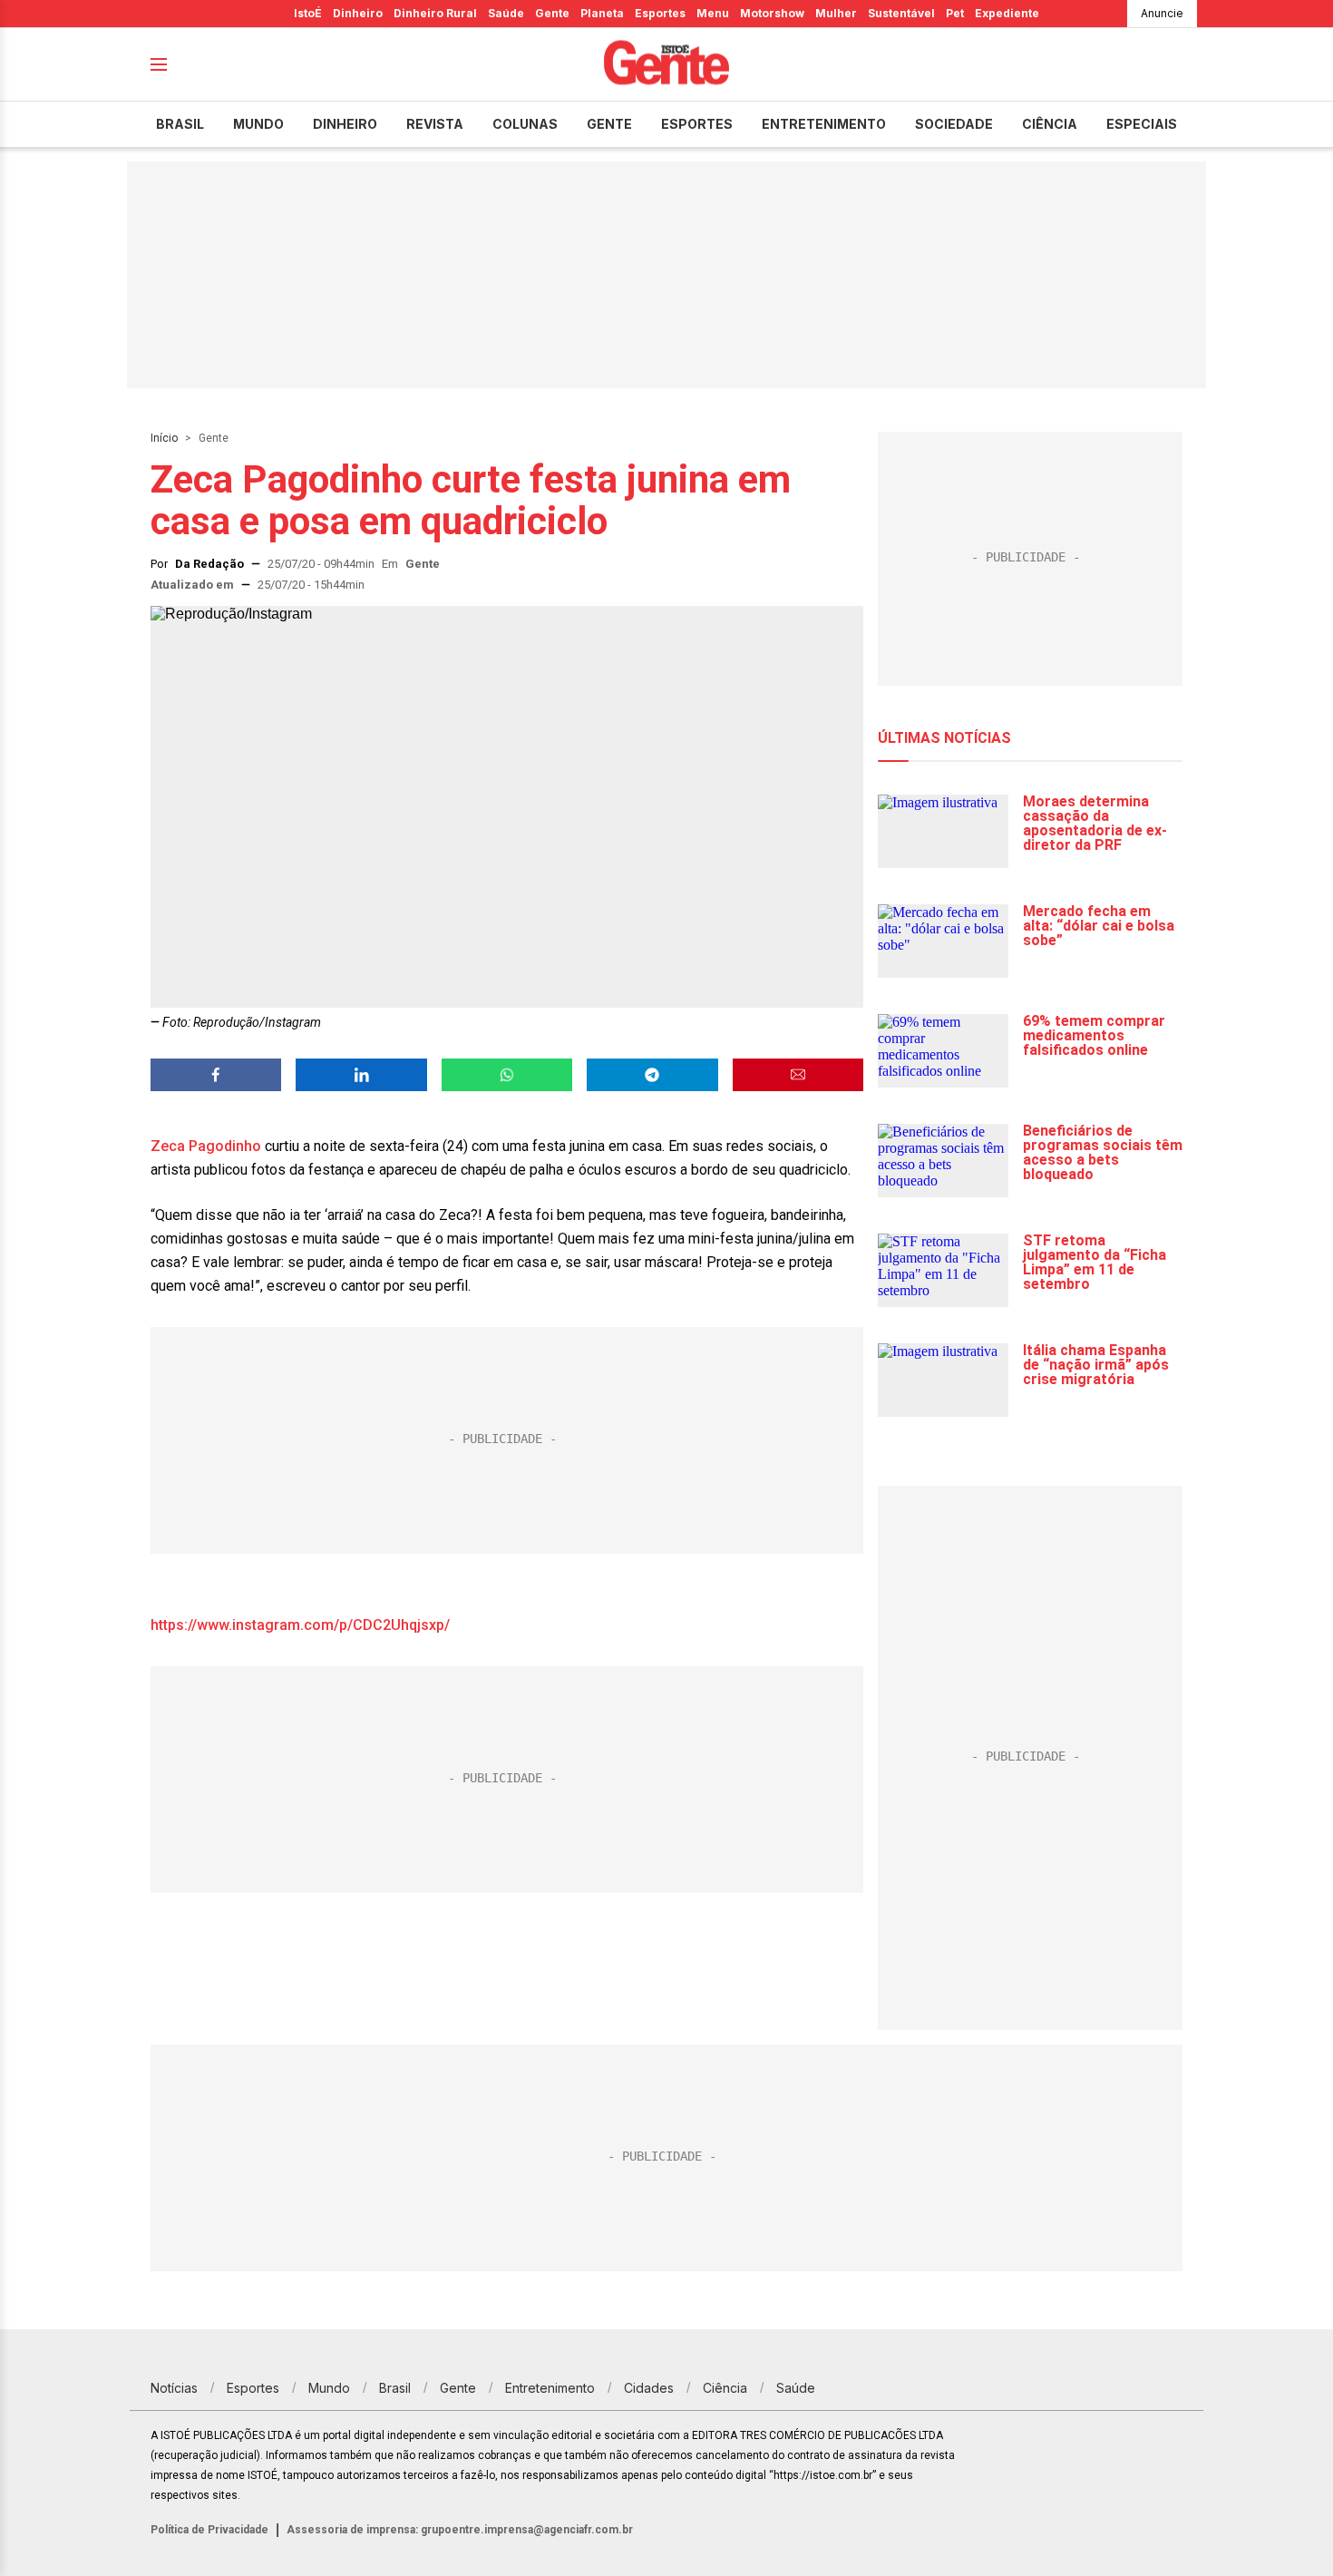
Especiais (1142, 124)
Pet (955, 13)
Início (164, 438)
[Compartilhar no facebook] (216, 1075)
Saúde (506, 13)
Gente (552, 13)
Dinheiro (358, 13)
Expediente (1007, 13)
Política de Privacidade (209, 2530)
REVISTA (435, 124)
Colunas (525, 124)
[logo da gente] (666, 65)
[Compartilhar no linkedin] (361, 1075)
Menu (713, 13)
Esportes (660, 13)
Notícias (174, 2388)
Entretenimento (824, 124)
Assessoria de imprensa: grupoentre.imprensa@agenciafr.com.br (460, 2530)
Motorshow (772, 13)
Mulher (836, 13)
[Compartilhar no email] (798, 1075)
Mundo (258, 124)
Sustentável (901, 13)
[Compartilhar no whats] (507, 1075)
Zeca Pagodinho (206, 1146)
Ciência (1050, 124)
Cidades (649, 2388)
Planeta (602, 13)
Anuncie (1162, 13)
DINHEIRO (345, 124)
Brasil (180, 124)
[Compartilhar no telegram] (652, 1075)
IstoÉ (308, 13)
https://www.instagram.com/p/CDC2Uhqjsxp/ (300, 1625)
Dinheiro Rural (435, 13)
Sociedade (954, 124)
